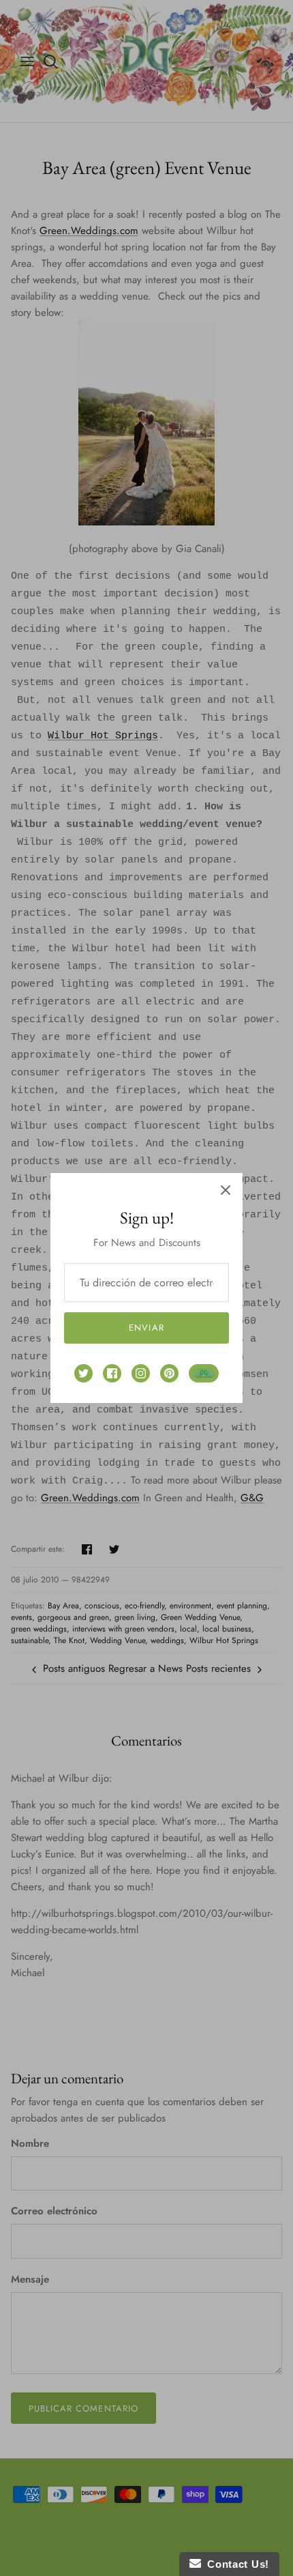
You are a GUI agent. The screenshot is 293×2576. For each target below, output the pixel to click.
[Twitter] (83, 1373)
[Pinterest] (169, 1373)
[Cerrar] (226, 1190)
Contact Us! (235, 2564)
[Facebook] (112, 1373)
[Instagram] (141, 1373)
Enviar (146, 1328)
